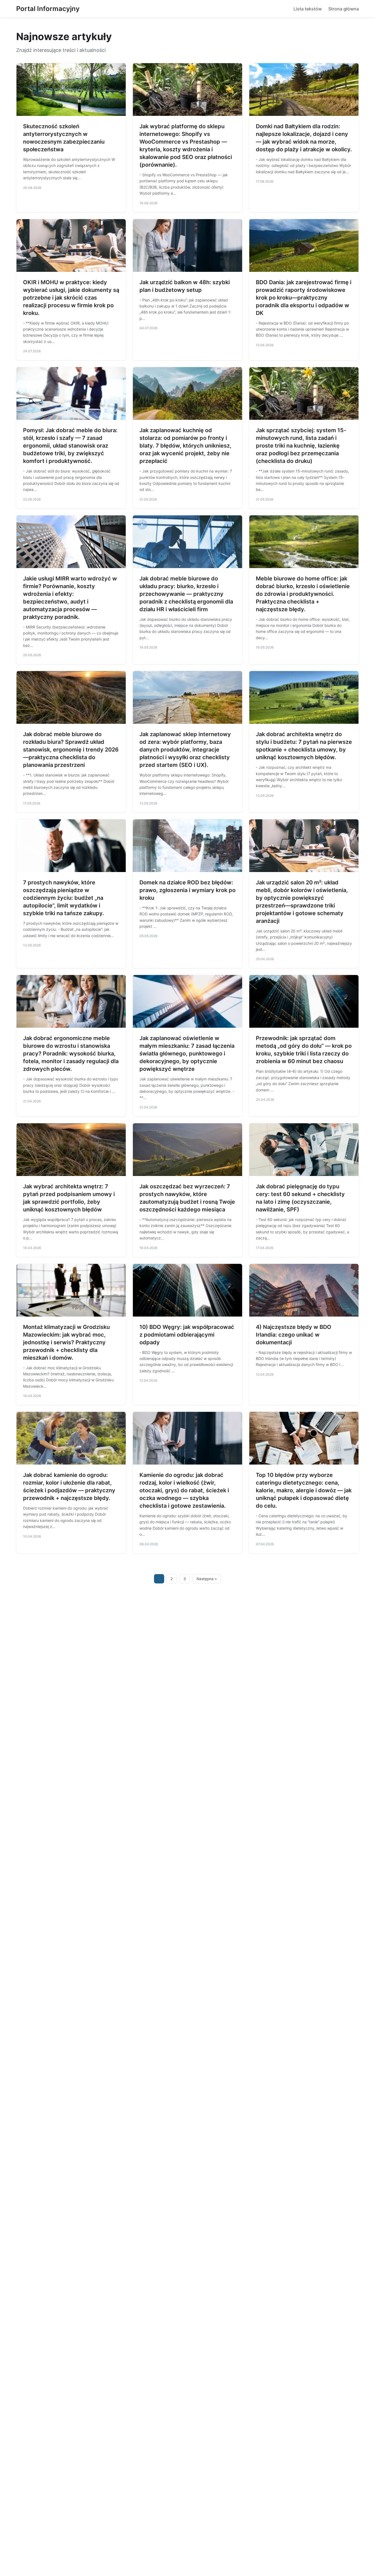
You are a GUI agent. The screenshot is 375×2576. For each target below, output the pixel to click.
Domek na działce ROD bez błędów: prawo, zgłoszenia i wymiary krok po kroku (187, 890)
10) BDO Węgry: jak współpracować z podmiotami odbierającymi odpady (187, 1335)
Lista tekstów (308, 9)
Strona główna (344, 9)
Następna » (207, 1579)
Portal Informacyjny (48, 9)
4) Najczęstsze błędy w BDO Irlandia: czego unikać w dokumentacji (294, 1335)
